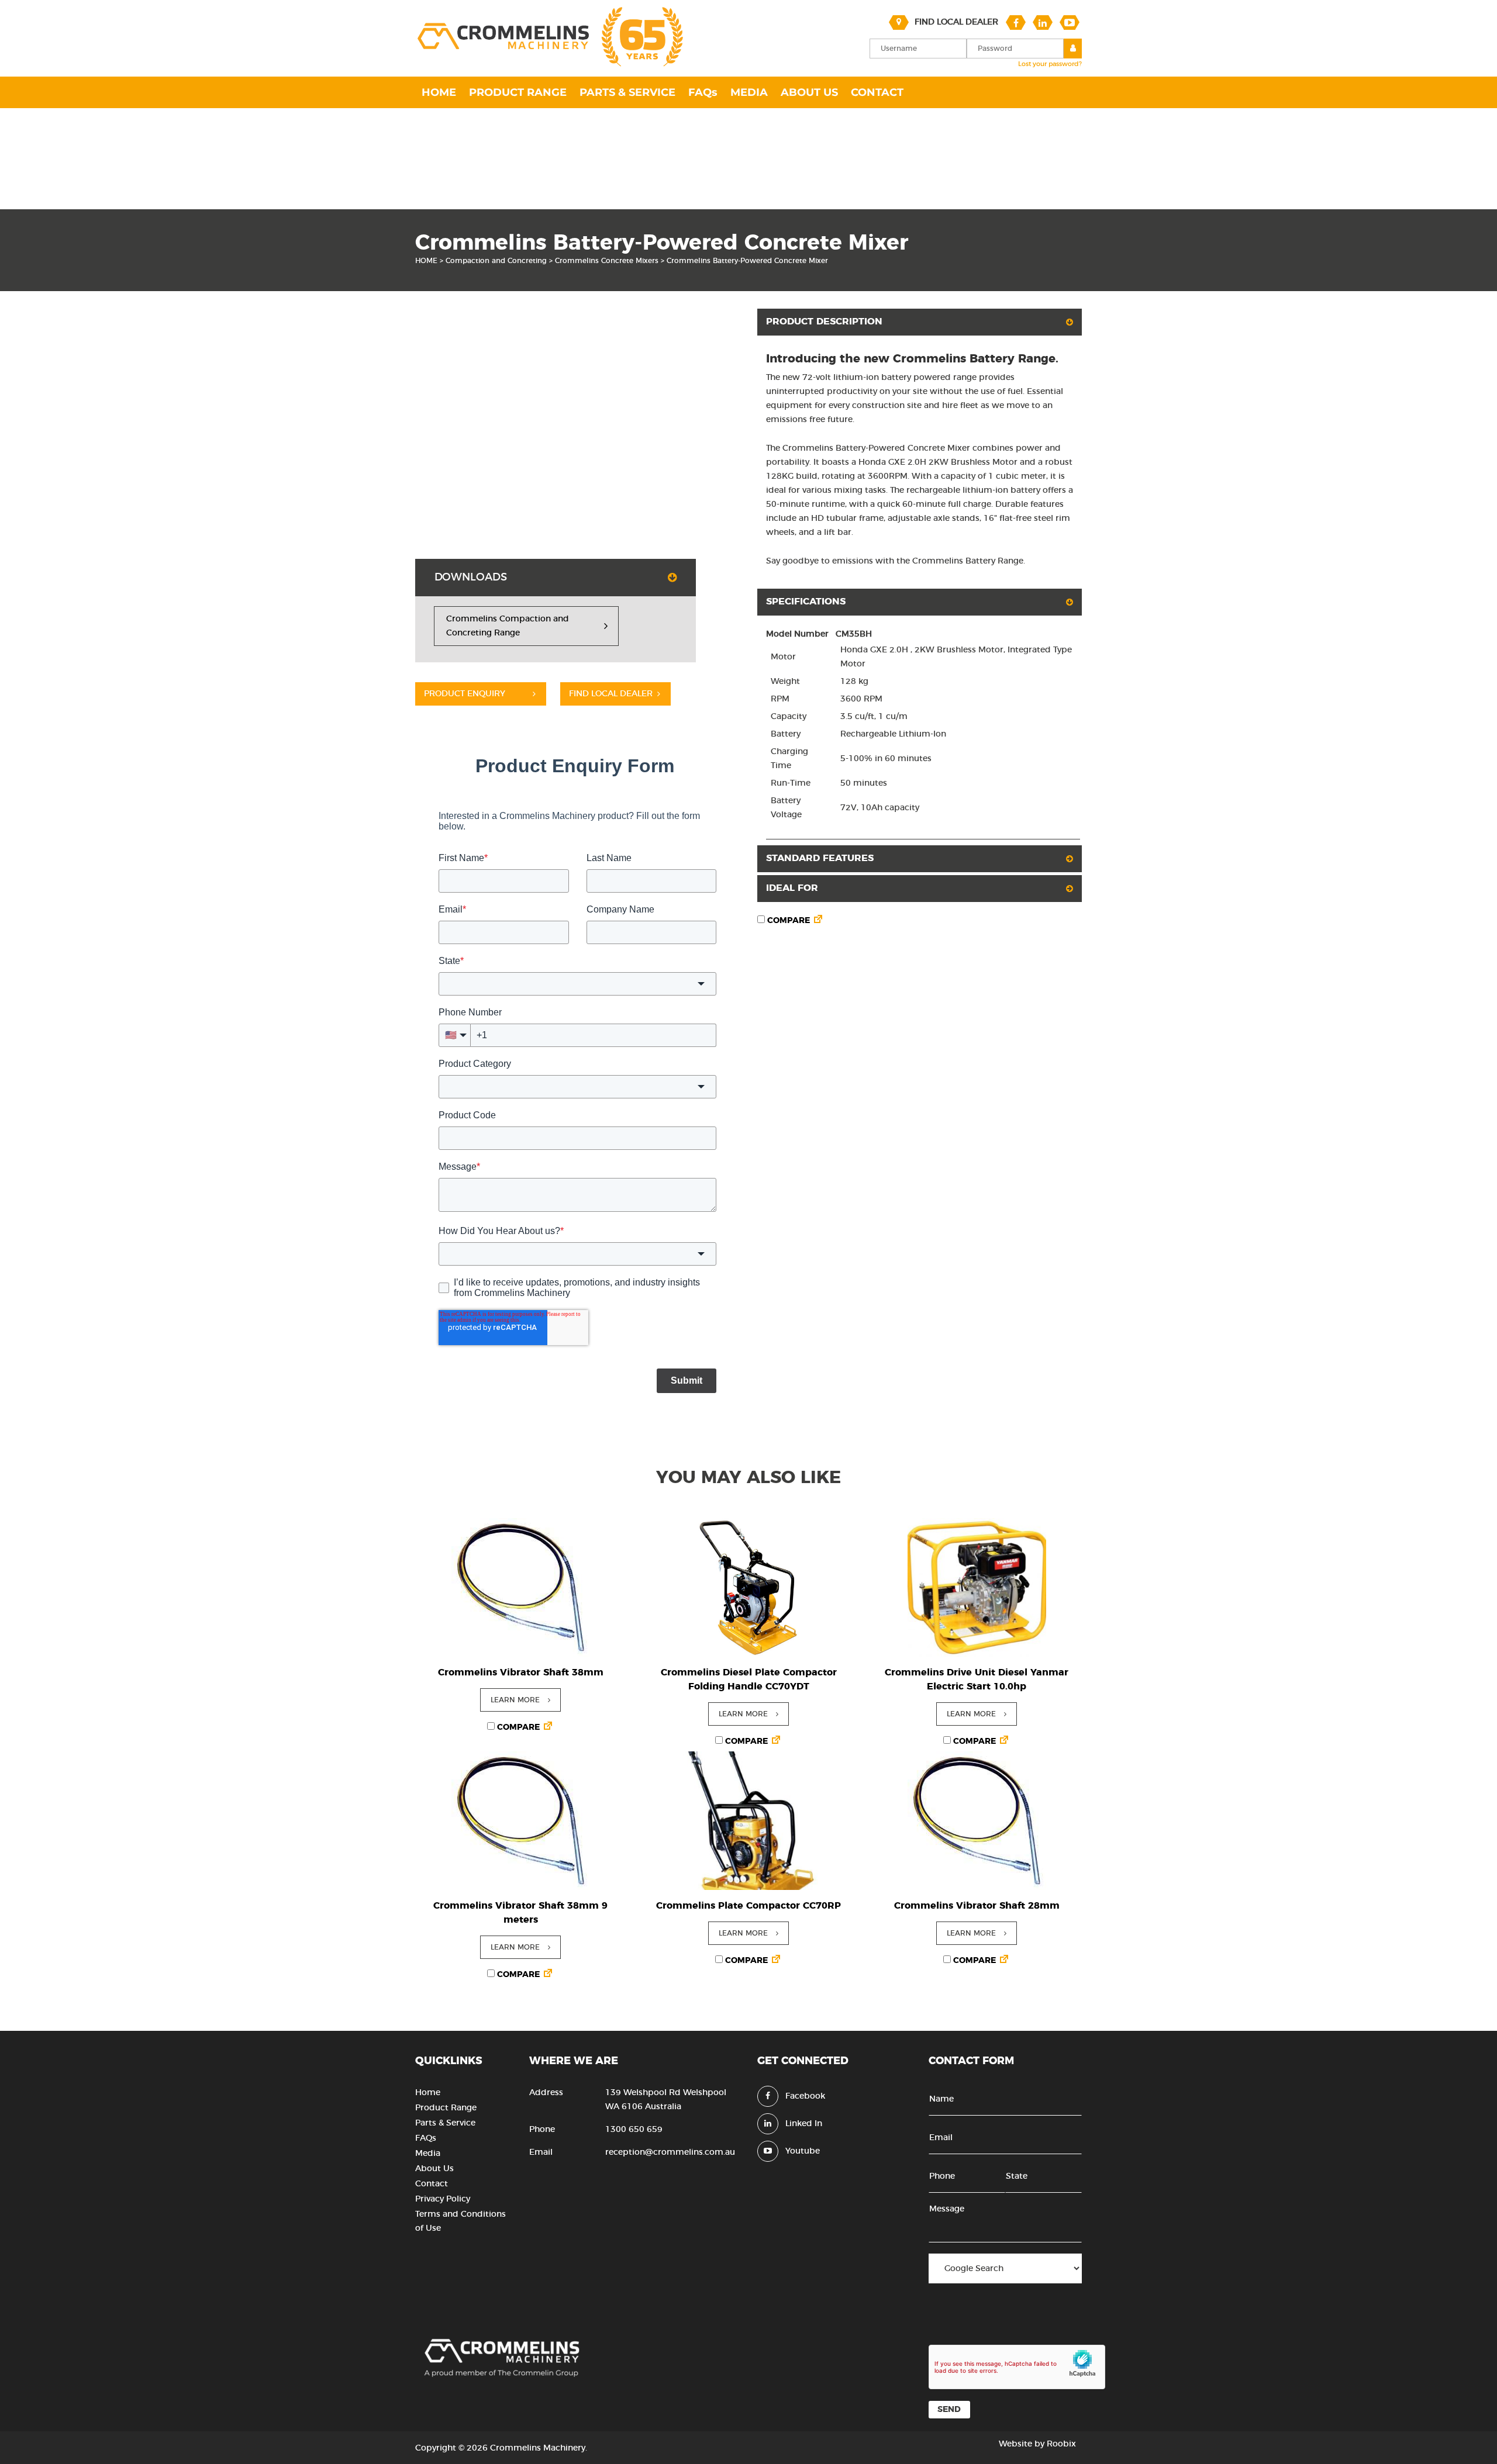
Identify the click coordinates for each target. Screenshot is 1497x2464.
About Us (434, 2169)
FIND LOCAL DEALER (611, 694)
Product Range (446, 2108)
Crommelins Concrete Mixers (607, 261)
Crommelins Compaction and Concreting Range (508, 626)
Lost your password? (1050, 64)
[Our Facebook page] (1016, 22)
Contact (432, 2184)
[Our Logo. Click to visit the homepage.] (549, 65)
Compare (787, 921)
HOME (426, 261)
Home (428, 2093)
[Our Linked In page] (1043, 22)
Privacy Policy (443, 2199)
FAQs (426, 2138)
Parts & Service (445, 2123)
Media (428, 2154)
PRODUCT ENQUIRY (465, 694)
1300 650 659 (634, 2130)
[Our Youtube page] (1070, 22)
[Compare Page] (818, 921)
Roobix (1061, 2444)
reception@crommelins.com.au (670, 2152)
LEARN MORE (515, 1700)
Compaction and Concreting (496, 261)
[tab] (556, 578)
